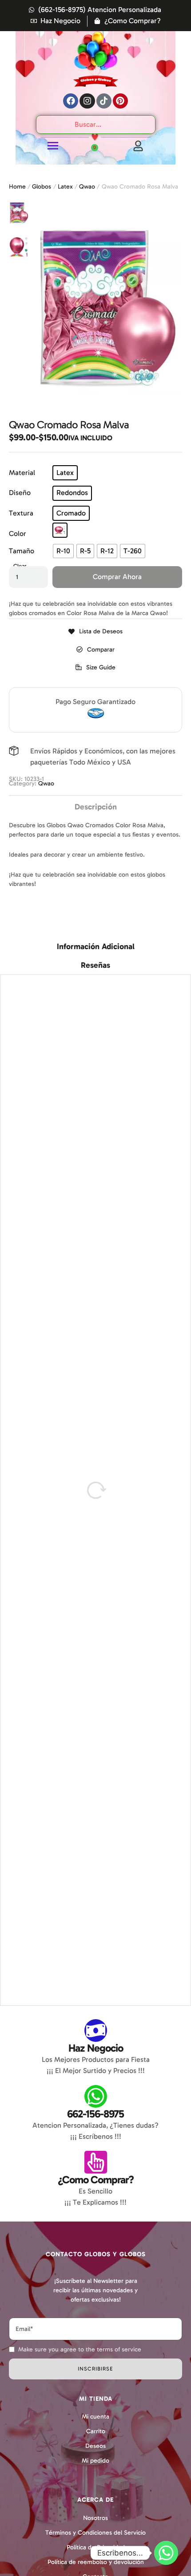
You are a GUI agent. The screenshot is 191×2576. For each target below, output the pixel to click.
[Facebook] (71, 101)
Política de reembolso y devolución (96, 2562)
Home (17, 187)
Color (18, 533)
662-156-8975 (95, 2114)
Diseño (20, 493)
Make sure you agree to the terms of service (80, 2349)
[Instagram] (87, 101)
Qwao (87, 187)
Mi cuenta (95, 2417)
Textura (21, 513)
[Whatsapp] (166, 2553)
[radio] (65, 473)
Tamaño (22, 551)
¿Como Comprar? (96, 2180)
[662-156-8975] (96, 2096)
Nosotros (95, 2518)
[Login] (138, 146)
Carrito (96, 2431)
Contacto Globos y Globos (96, 2254)
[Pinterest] (120, 101)
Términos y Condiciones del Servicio (95, 2533)
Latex (65, 187)
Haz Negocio (96, 2048)
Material (22, 473)
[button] (95, 667)
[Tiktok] (104, 101)
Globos (42, 187)
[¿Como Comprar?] (96, 2162)
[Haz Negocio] (96, 2031)
